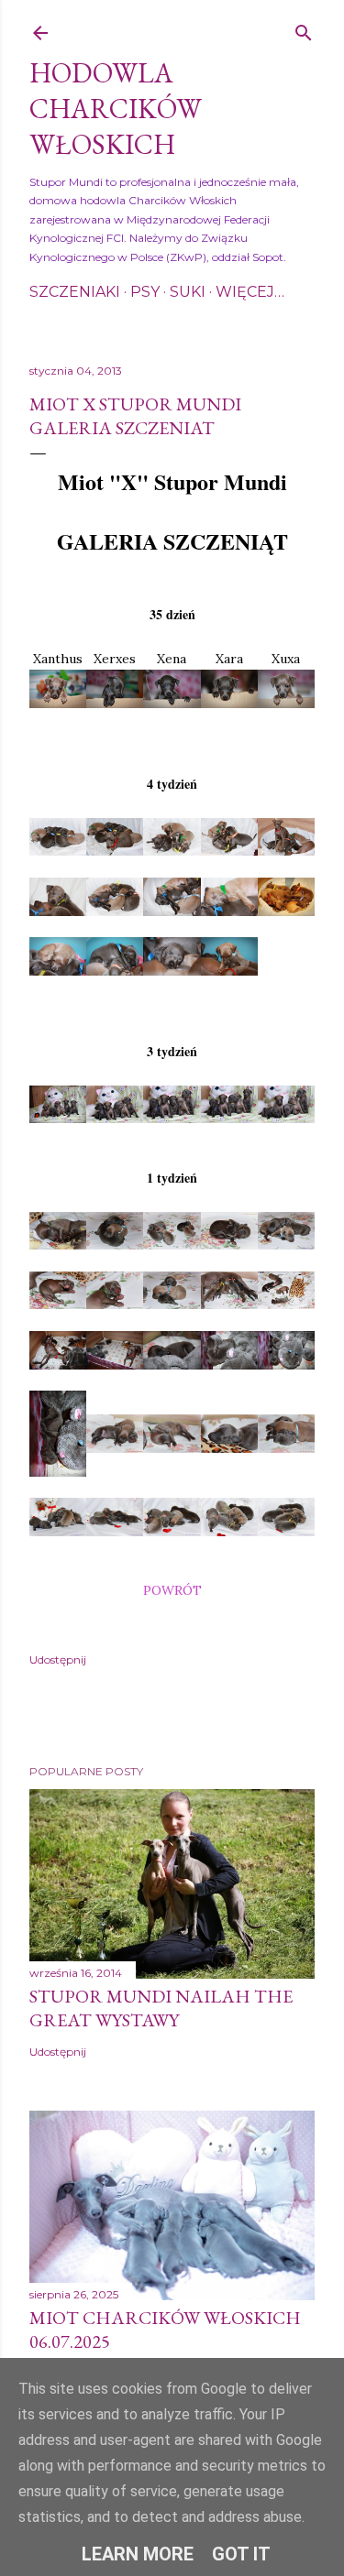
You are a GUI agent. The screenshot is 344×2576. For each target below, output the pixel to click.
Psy (145, 292)
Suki (188, 292)
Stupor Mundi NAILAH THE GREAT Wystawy (161, 2008)
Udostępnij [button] (58, 1659)
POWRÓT (172, 1590)
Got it (241, 2554)
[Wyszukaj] (304, 29)
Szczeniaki (75, 292)
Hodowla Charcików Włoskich (116, 109)
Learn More (138, 2554)
